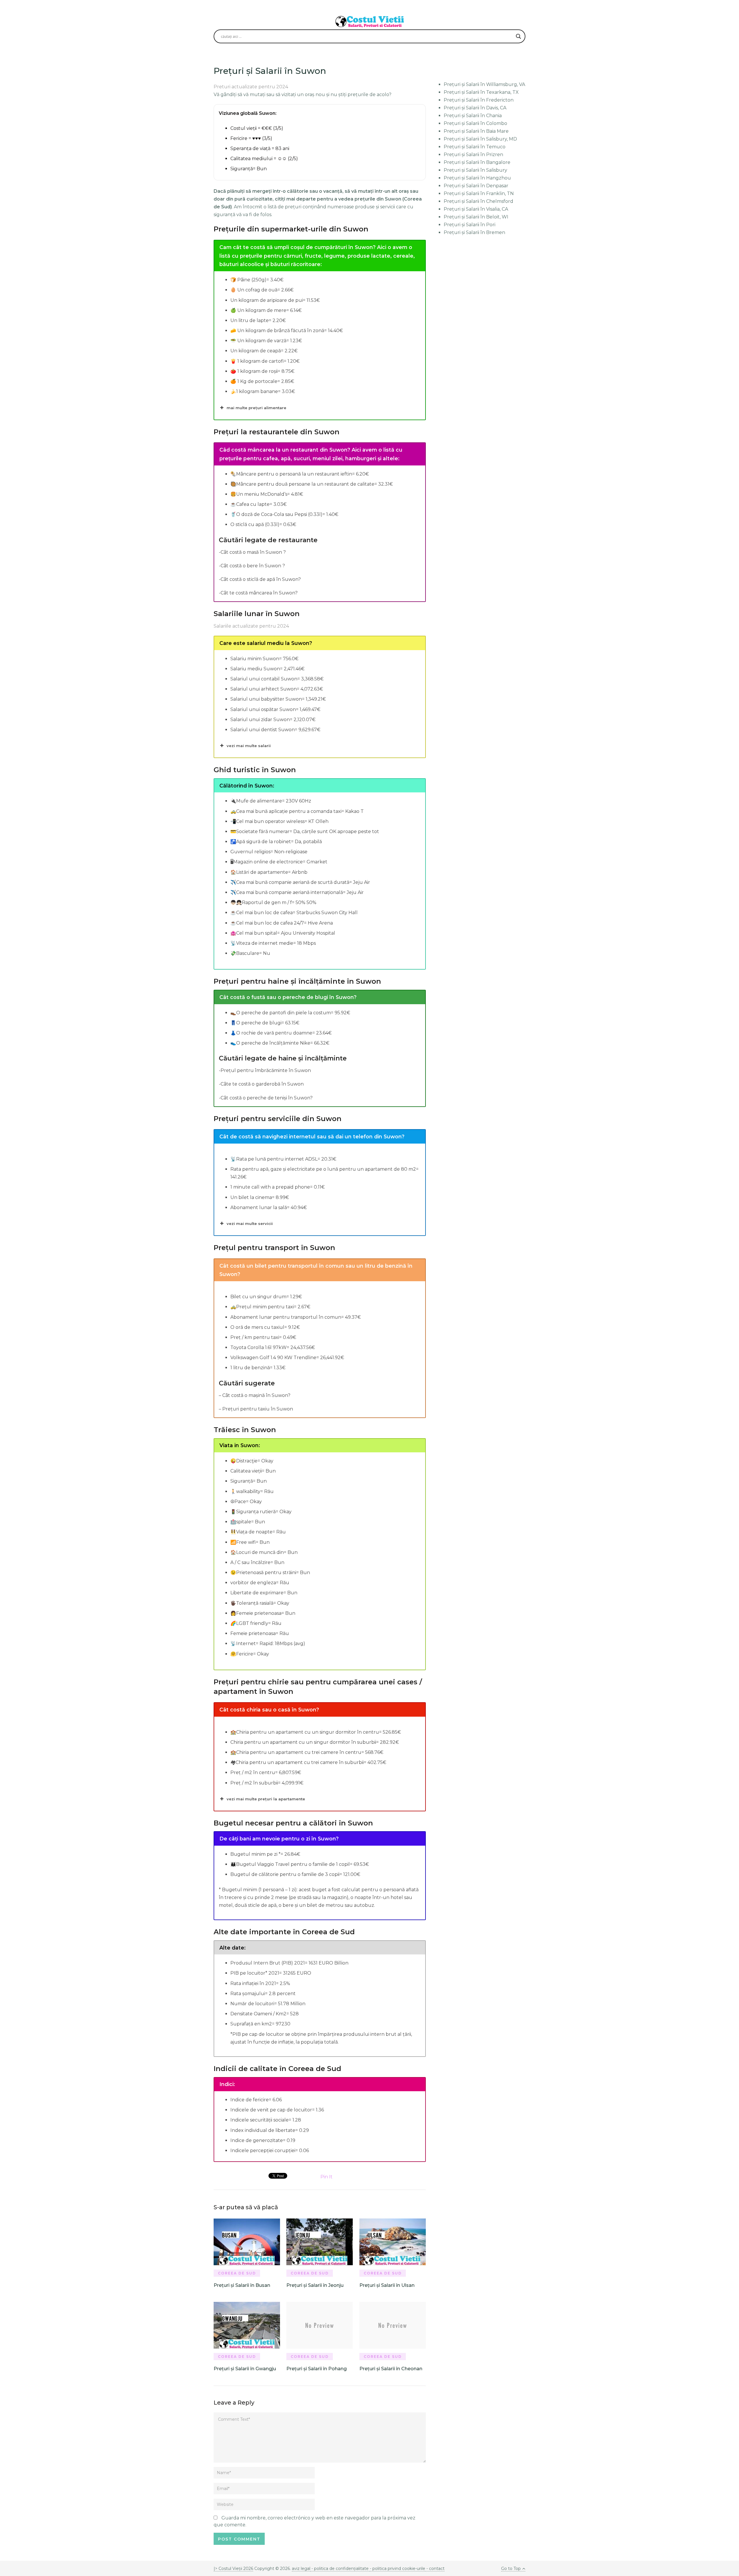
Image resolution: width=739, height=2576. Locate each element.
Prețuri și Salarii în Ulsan (387, 2285)
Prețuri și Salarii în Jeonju (315, 2285)
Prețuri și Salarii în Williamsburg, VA (484, 84)
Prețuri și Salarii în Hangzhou (477, 178)
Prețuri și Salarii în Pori (470, 225)
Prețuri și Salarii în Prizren (473, 155)
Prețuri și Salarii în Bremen (474, 232)
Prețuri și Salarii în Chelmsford (478, 201)
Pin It (326, 2177)
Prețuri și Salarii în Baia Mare (476, 131)
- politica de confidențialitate (340, 2568)
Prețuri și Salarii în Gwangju (245, 2369)
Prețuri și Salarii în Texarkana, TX (481, 92)
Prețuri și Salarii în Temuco (475, 147)
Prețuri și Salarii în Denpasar (476, 186)
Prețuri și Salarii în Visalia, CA (476, 209)
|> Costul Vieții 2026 (233, 2568)
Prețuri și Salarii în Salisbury (475, 170)
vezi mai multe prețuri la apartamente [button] (266, 1799)
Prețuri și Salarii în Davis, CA (475, 108)
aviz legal (301, 2568)
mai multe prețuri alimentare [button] (256, 408)
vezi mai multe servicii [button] (250, 1224)
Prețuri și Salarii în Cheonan (391, 2369)
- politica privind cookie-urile (398, 2568)
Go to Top (511, 2568)
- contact (435, 2568)
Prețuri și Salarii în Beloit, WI (476, 217)
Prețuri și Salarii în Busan (242, 2285)
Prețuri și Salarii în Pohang (317, 2369)
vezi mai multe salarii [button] (249, 746)
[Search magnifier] (518, 36)
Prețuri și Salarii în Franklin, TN (479, 193)
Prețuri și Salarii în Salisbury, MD (480, 139)
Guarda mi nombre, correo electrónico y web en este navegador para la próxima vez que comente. (315, 2521)
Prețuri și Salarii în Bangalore (477, 162)
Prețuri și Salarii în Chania (473, 116)
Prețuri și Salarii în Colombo (475, 123)
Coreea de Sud (237, 2273)
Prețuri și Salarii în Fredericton (479, 100)
